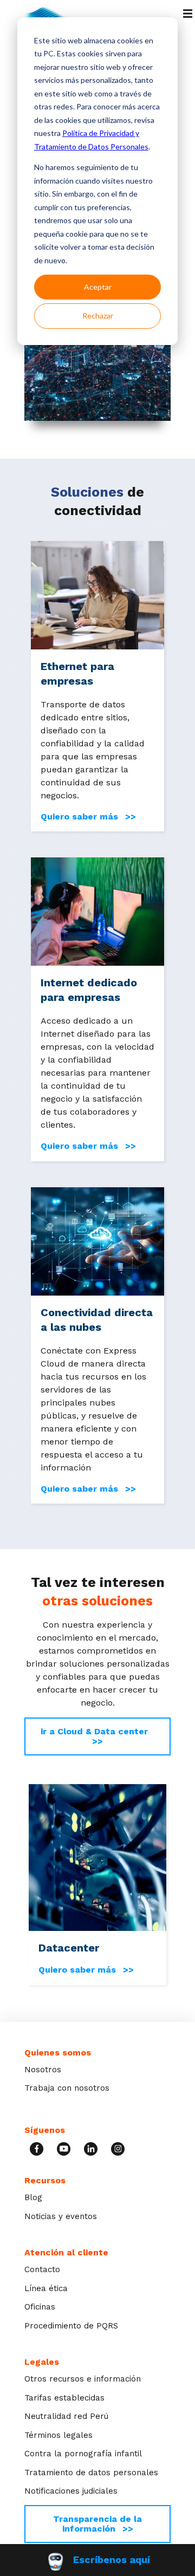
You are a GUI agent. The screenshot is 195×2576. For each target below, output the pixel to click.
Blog (33, 2197)
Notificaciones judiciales (71, 2491)
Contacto (42, 2269)
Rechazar (98, 316)
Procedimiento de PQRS (71, 2326)
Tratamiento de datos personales (91, 2473)
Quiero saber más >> (88, 817)
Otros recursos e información (83, 2379)
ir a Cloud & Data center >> (98, 1736)
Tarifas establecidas (64, 2398)
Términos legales (58, 2435)
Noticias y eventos (61, 2216)
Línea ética (46, 2288)
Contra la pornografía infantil (83, 2454)
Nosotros (43, 2070)
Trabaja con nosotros (67, 2088)
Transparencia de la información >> (97, 2524)
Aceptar (98, 287)
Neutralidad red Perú (66, 2416)
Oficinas (40, 2307)
